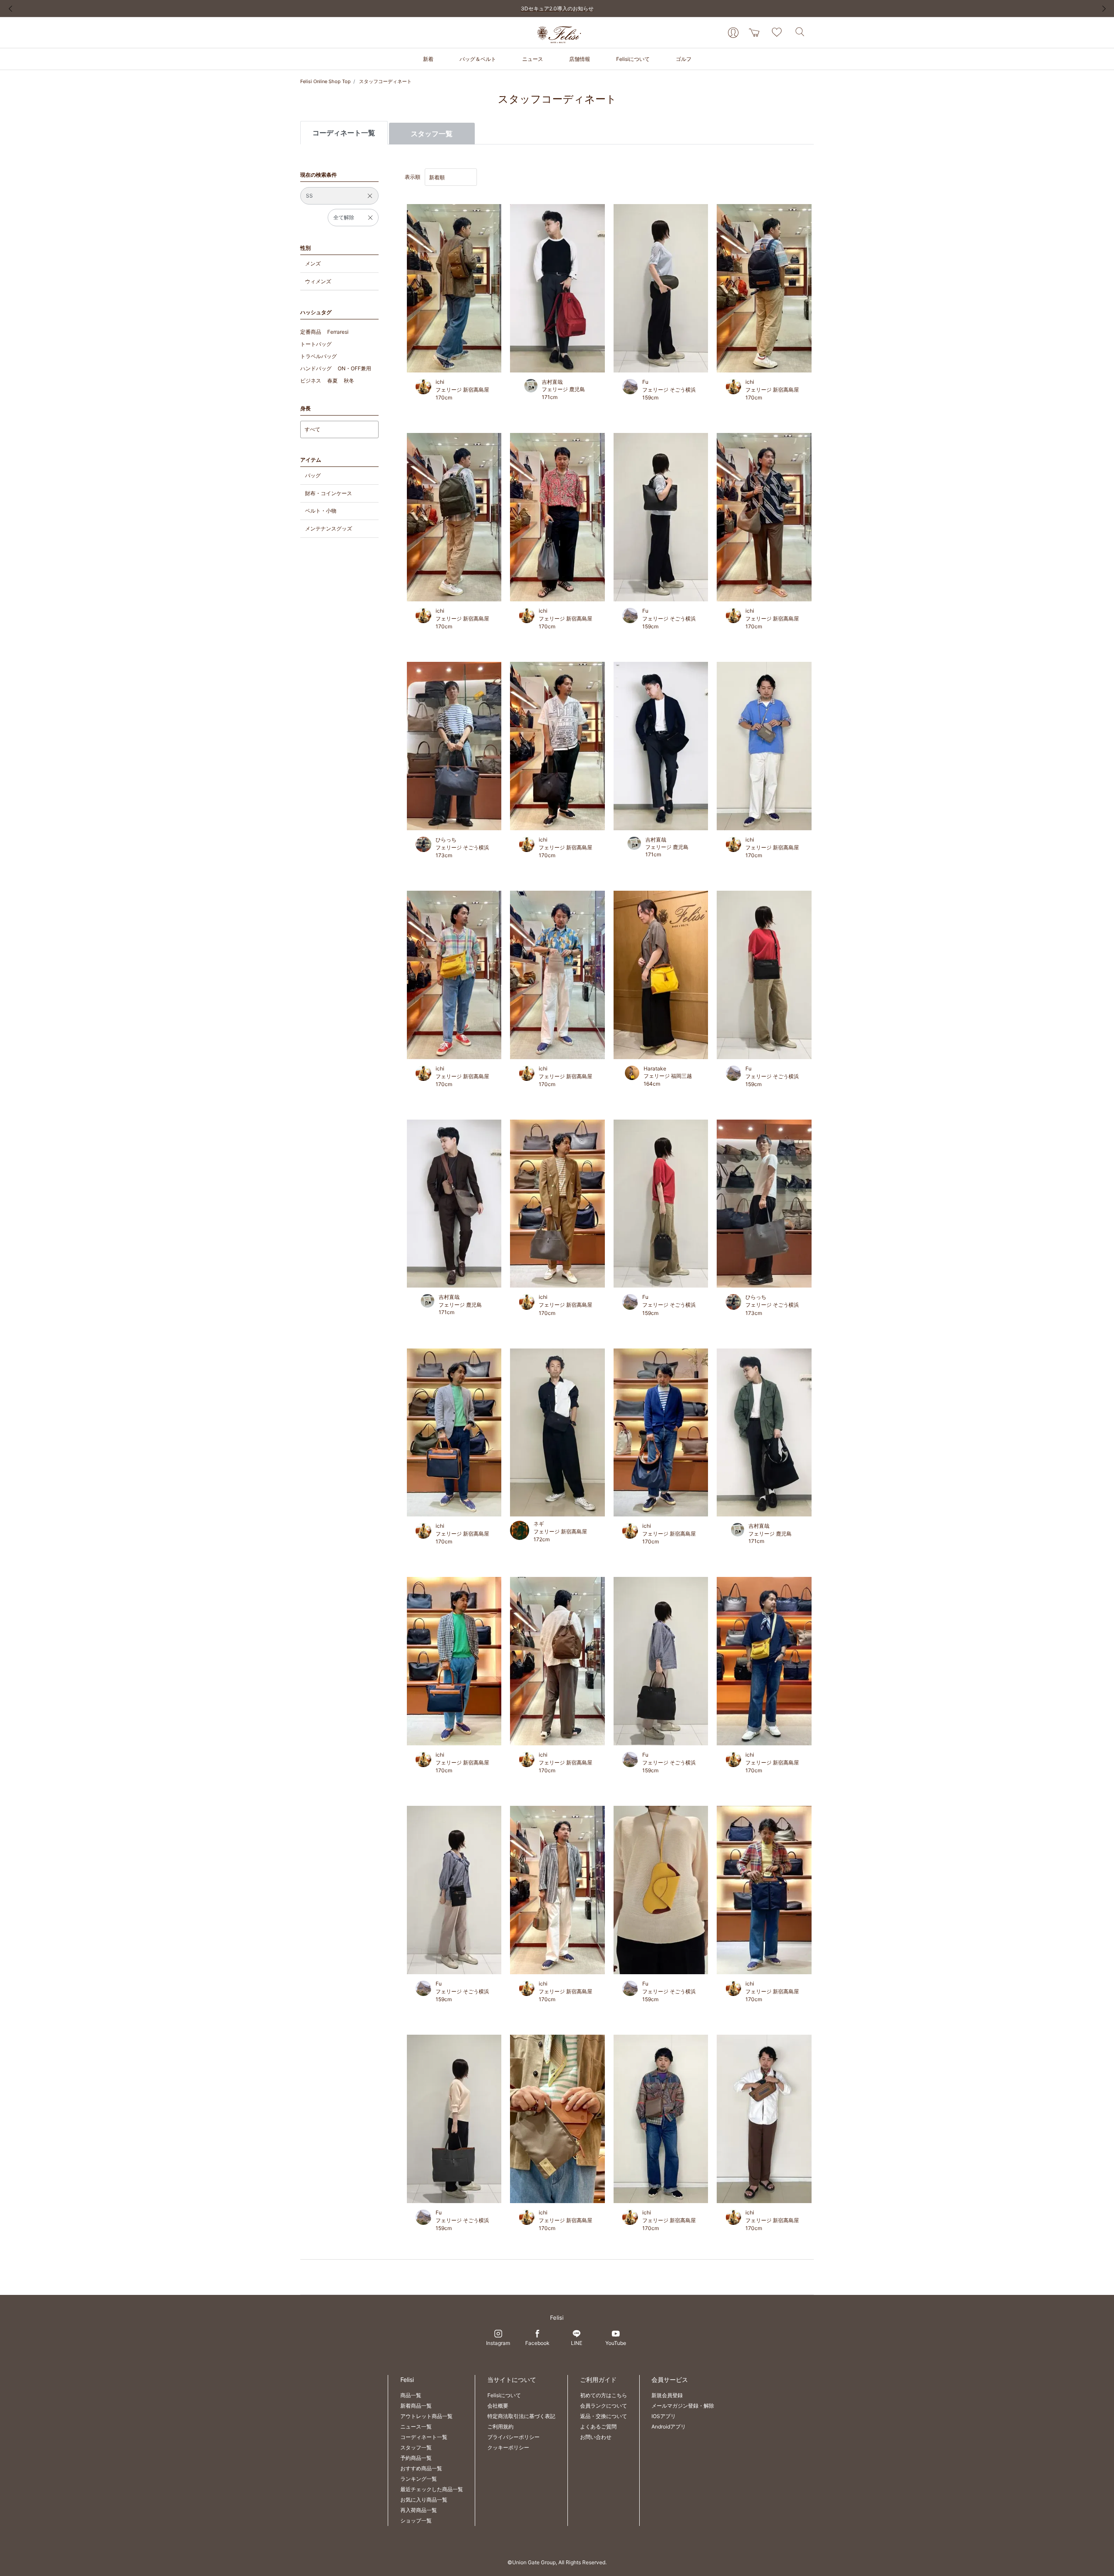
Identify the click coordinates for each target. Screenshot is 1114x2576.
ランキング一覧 (419, 2479)
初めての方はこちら (604, 2395)
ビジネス (311, 381)
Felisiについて (504, 2395)
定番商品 (311, 332)
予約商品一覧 (416, 2458)
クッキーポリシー (508, 2447)
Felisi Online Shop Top (325, 81)
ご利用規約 (500, 2427)
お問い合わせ (596, 2437)
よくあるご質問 (598, 2427)
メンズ (313, 263)
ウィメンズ (318, 281)
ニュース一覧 (416, 2427)
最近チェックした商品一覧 (432, 2489)
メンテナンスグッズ (329, 528)
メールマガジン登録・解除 (683, 2406)
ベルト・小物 (321, 511)
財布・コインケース (329, 493)
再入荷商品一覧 (419, 2510)
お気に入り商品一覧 (424, 2500)
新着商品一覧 (416, 2406)
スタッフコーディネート (385, 81)
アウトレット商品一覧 (426, 2416)
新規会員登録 (667, 2395)
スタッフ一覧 (432, 134)
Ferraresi (338, 332)
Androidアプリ (669, 2427)
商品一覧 (411, 2395)
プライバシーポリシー (513, 2437)
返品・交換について (604, 2416)
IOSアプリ (664, 2416)
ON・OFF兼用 (354, 368)
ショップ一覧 (416, 2521)
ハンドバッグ (316, 368)
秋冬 (349, 381)
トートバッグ (316, 344)
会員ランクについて (604, 2406)
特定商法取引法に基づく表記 (521, 2416)
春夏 (332, 381)
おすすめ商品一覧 (421, 2468)
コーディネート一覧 (424, 2437)
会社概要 (498, 2406)
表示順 (413, 177)
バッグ (313, 475)
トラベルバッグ (319, 356)
